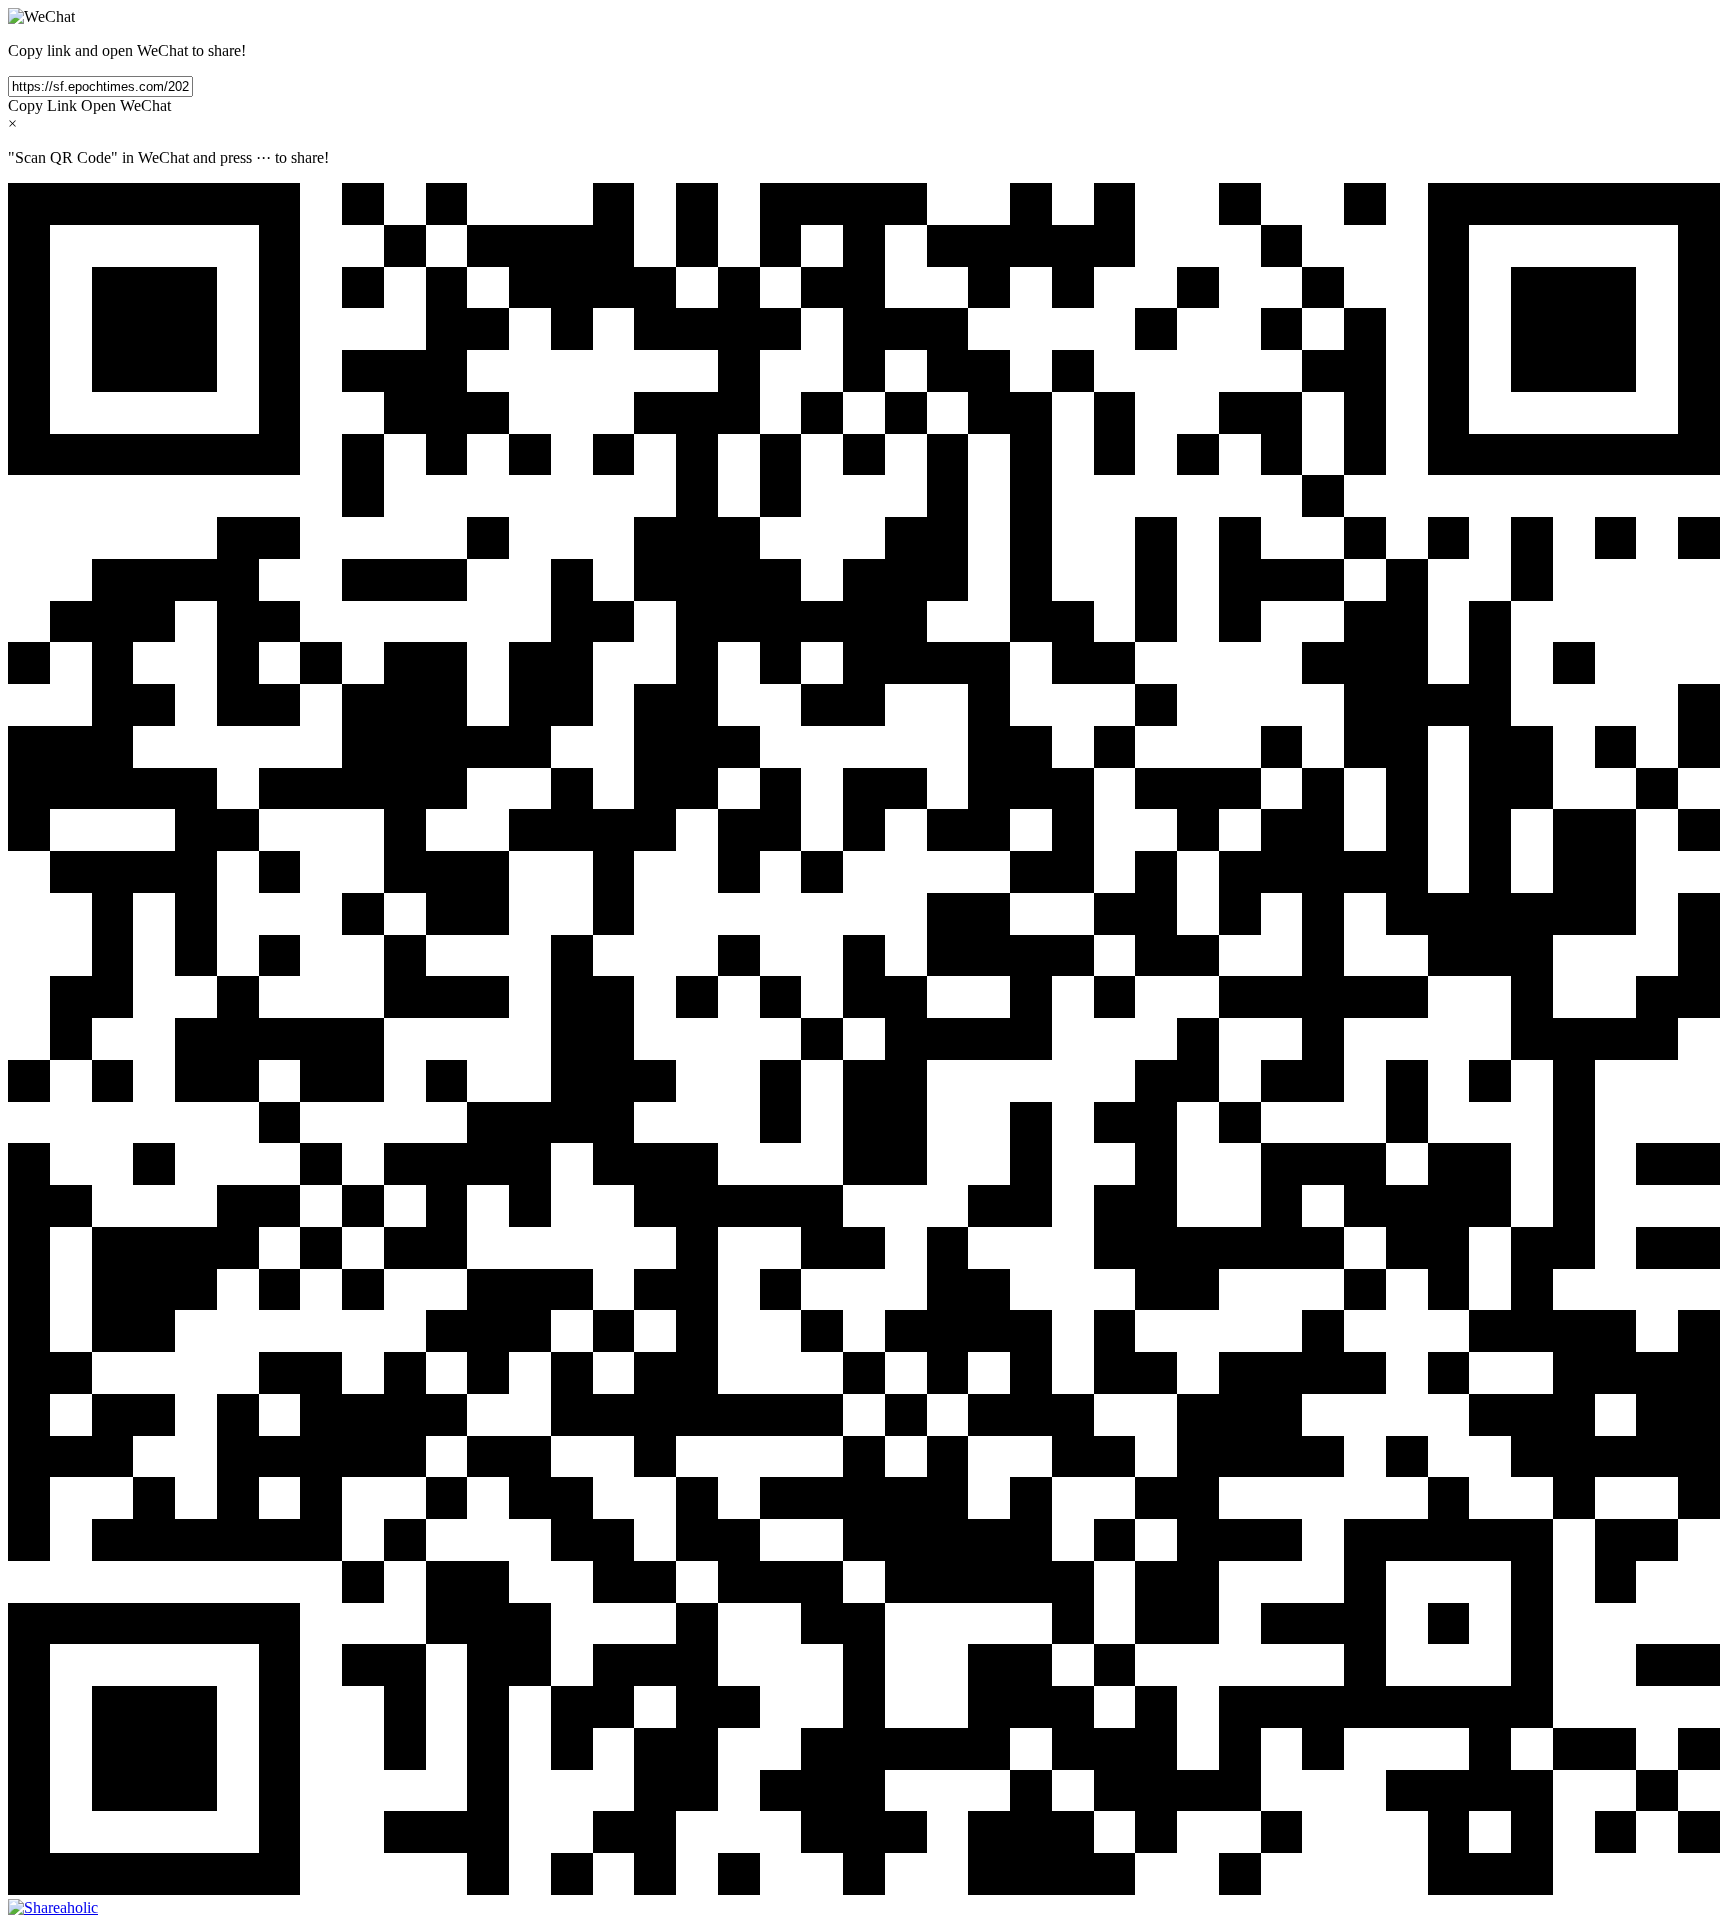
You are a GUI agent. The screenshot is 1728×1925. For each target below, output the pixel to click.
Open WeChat (126, 105)
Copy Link (42, 105)
